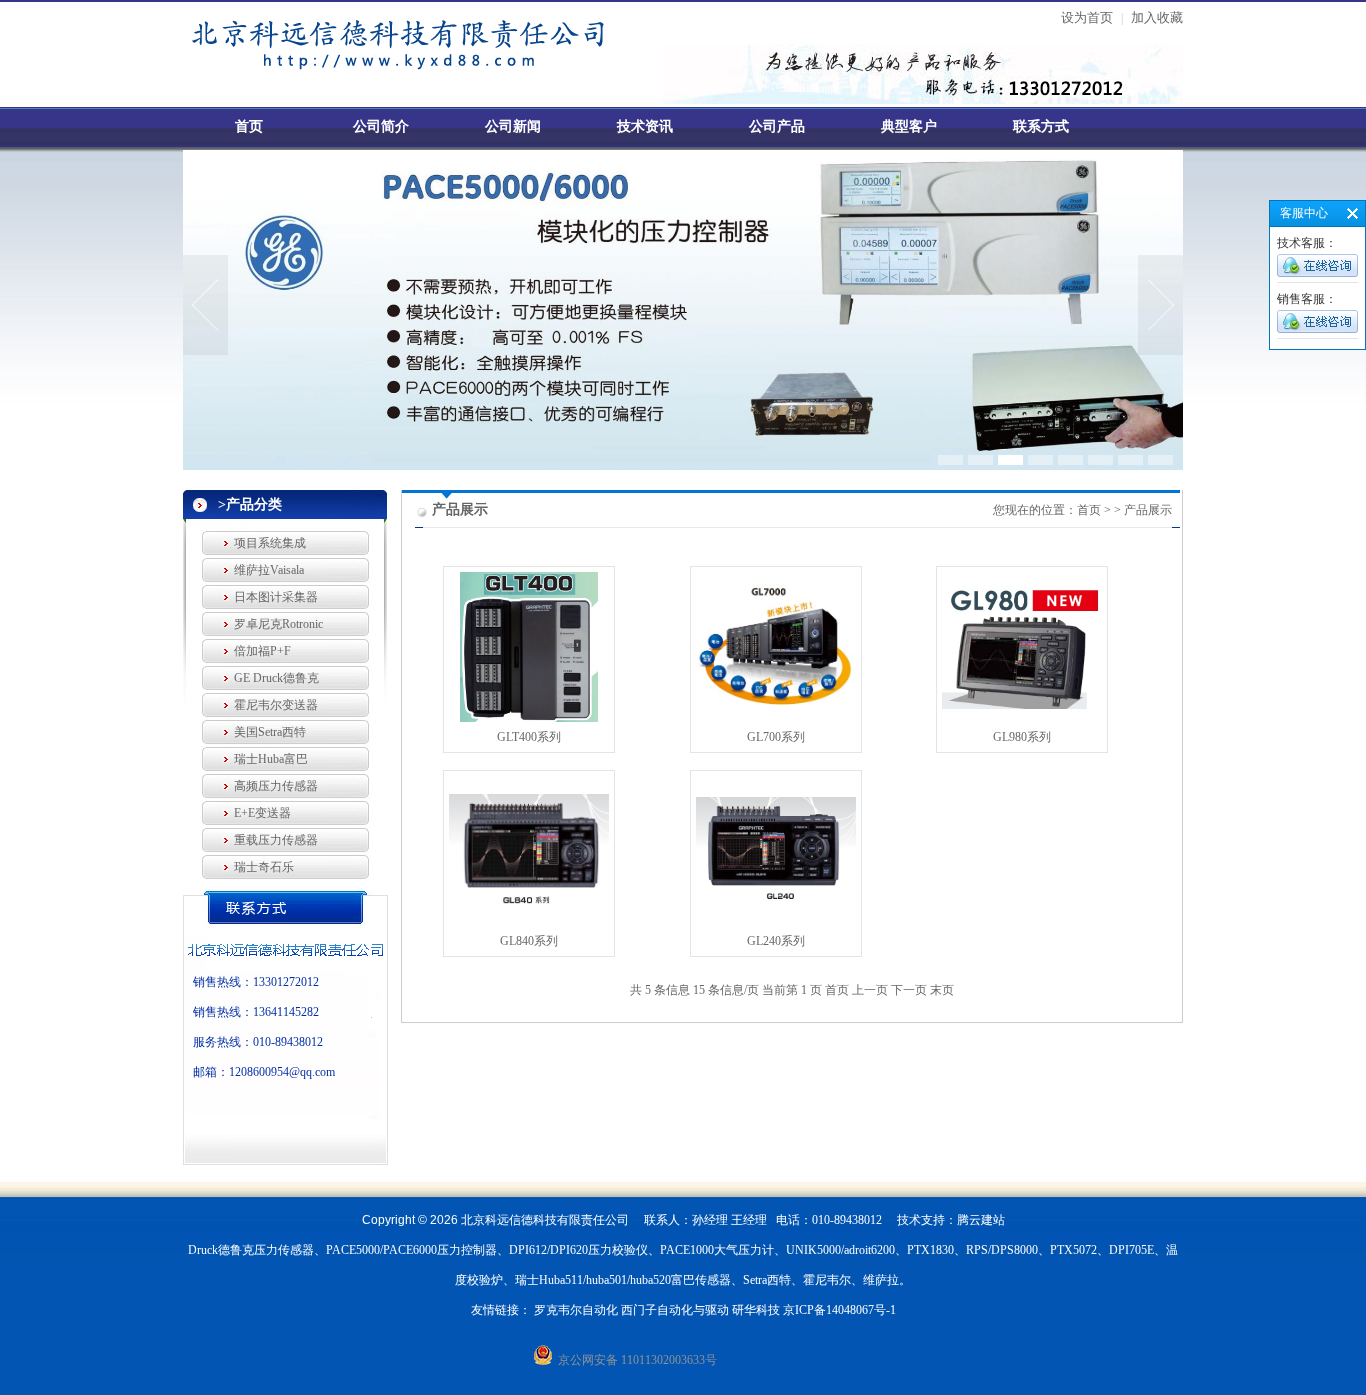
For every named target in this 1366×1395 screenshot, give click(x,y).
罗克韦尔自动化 (576, 1310)
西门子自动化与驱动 (675, 1310)
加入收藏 (1157, 17)
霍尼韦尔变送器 (276, 705)
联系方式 (1041, 126)
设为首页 (1087, 17)
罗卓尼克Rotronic (278, 624)
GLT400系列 (529, 737)
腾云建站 (981, 1220)
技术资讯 (645, 126)
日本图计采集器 (276, 597)
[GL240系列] (776, 901)
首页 (249, 126)
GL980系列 (1022, 737)
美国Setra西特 (270, 732)
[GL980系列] (1022, 705)
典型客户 (909, 126)
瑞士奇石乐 (264, 867)
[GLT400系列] (528, 718)
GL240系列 (776, 941)
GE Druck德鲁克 (276, 678)
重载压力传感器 (276, 840)
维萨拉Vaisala (269, 570)
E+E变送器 (262, 813)
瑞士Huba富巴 (271, 759)
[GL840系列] (529, 904)
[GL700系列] (776, 708)
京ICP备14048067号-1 (839, 1310)
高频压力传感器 (276, 786)
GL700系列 (776, 737)
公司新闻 (513, 126)
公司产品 (777, 126)
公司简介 (381, 126)
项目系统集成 (270, 543)
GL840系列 (529, 941)
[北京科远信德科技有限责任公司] (433, 73)
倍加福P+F (262, 651)
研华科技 (756, 1310)
